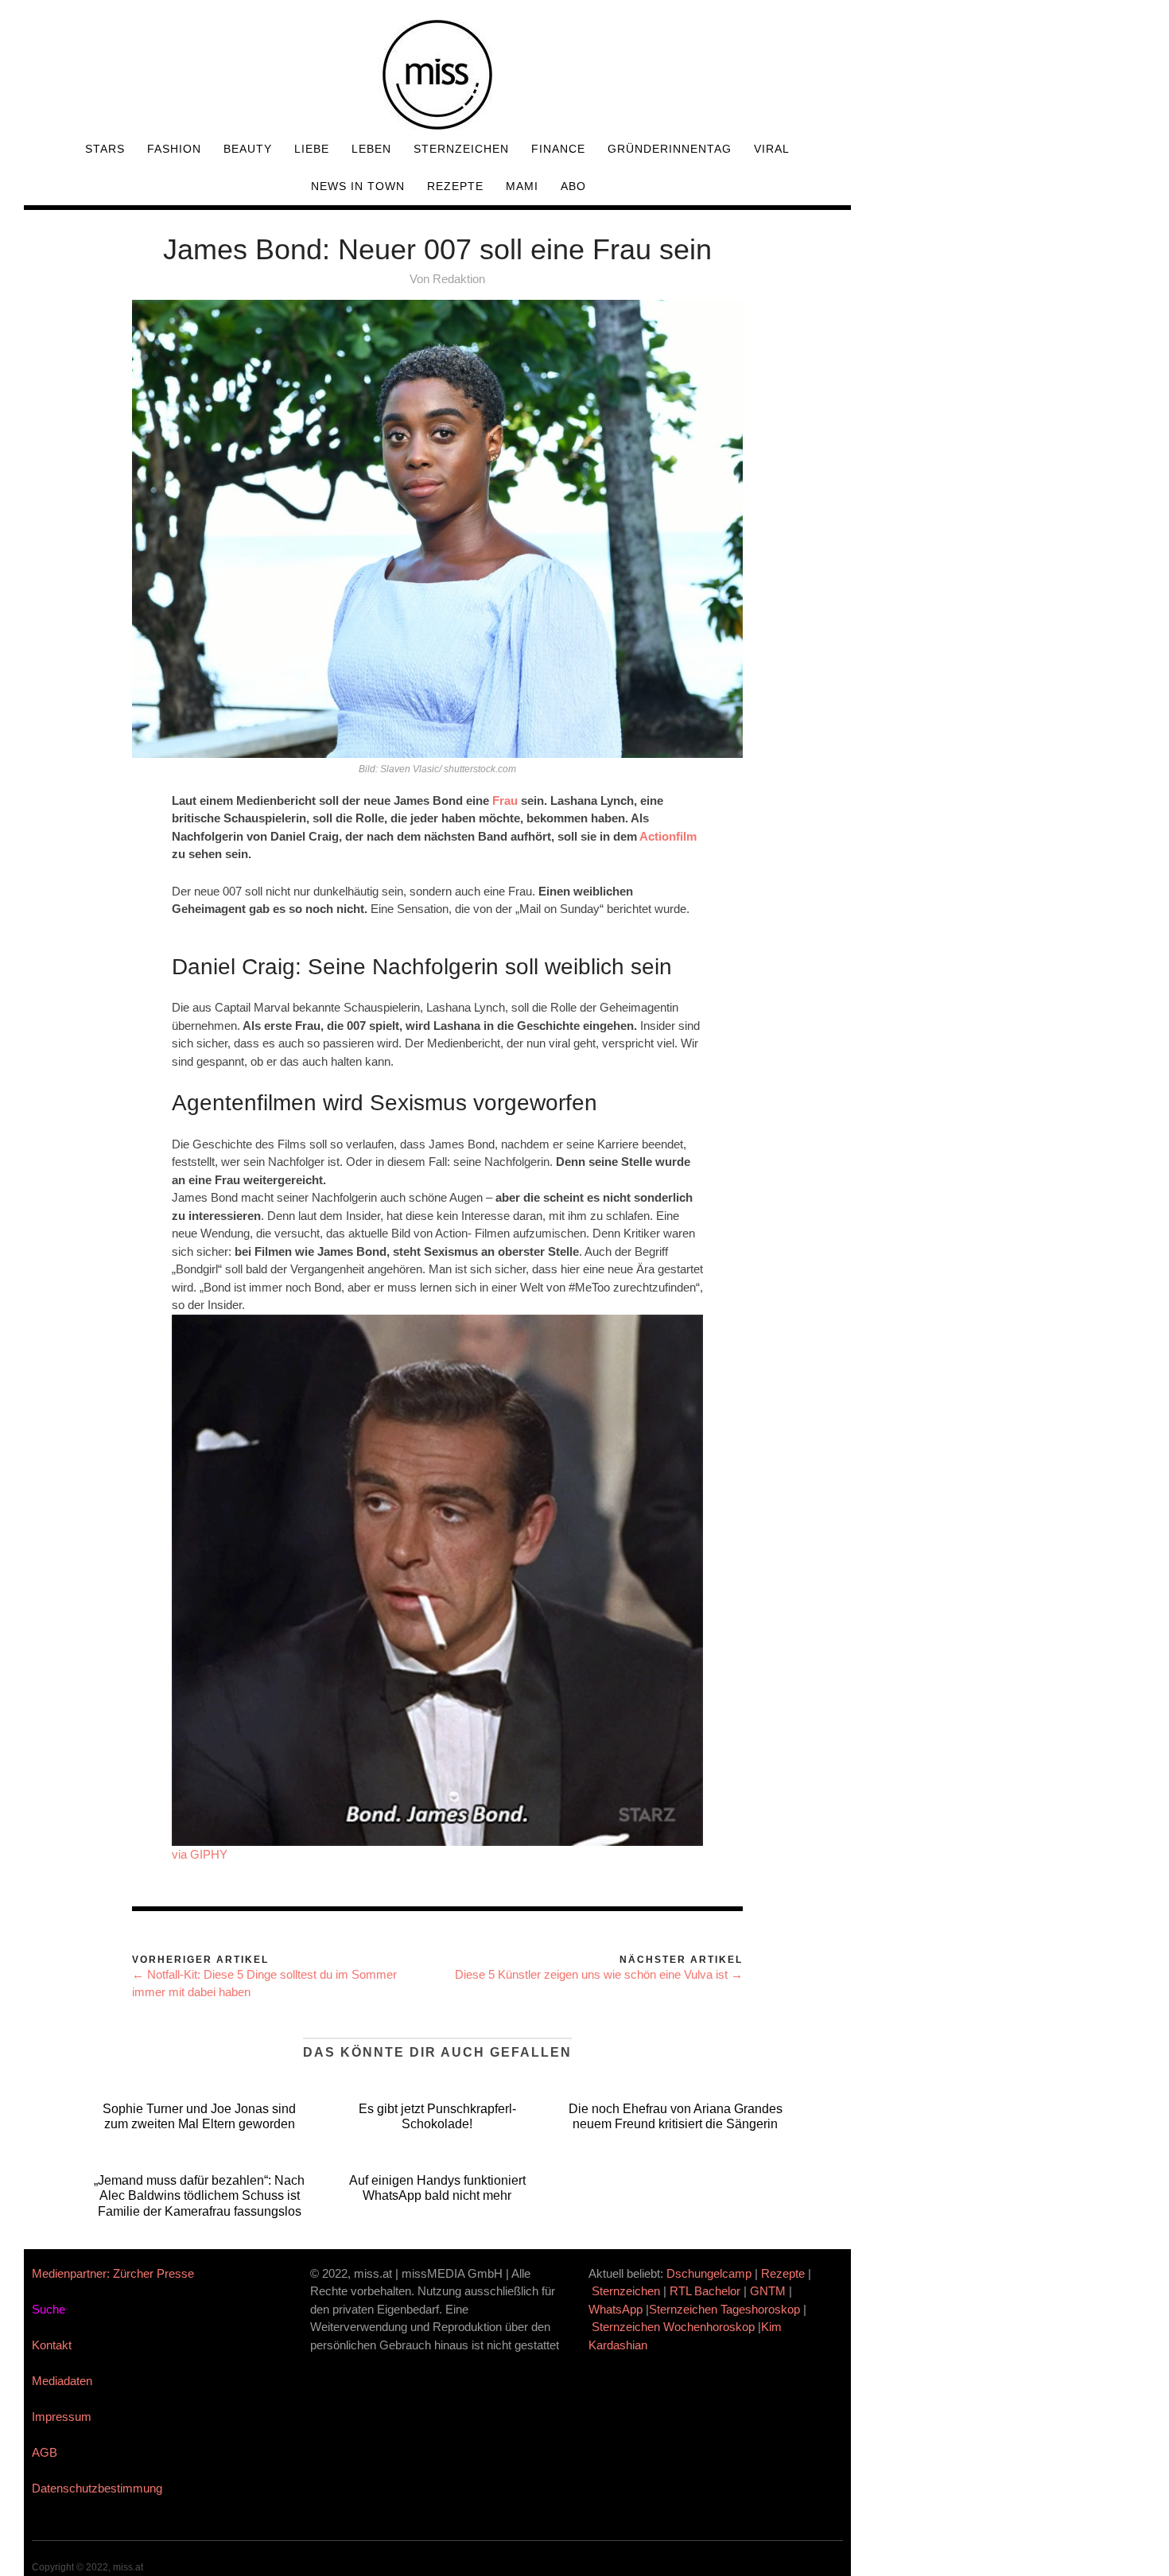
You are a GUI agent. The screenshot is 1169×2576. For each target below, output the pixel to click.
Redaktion (459, 279)
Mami (522, 186)
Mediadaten (62, 2381)
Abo (573, 186)
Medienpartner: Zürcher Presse (113, 2273)
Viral (772, 149)
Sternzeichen (461, 149)
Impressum (62, 2417)
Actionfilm (668, 836)
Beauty (248, 149)
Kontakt (52, 2345)
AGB (45, 2452)
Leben (371, 149)
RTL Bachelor (705, 2291)
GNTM (768, 2291)
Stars (105, 149)
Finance (558, 149)
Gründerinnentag (670, 149)
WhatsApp (616, 2309)
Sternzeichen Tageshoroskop (724, 2309)
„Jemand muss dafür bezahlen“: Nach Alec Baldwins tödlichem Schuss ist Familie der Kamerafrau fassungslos (199, 2195)
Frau (505, 800)
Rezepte (455, 186)
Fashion (174, 149)
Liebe (312, 149)
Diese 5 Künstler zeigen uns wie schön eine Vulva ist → (599, 1974)
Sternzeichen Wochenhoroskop (673, 2327)
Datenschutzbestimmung (97, 2488)
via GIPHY (200, 1854)
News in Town (358, 186)
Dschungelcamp (709, 2273)
